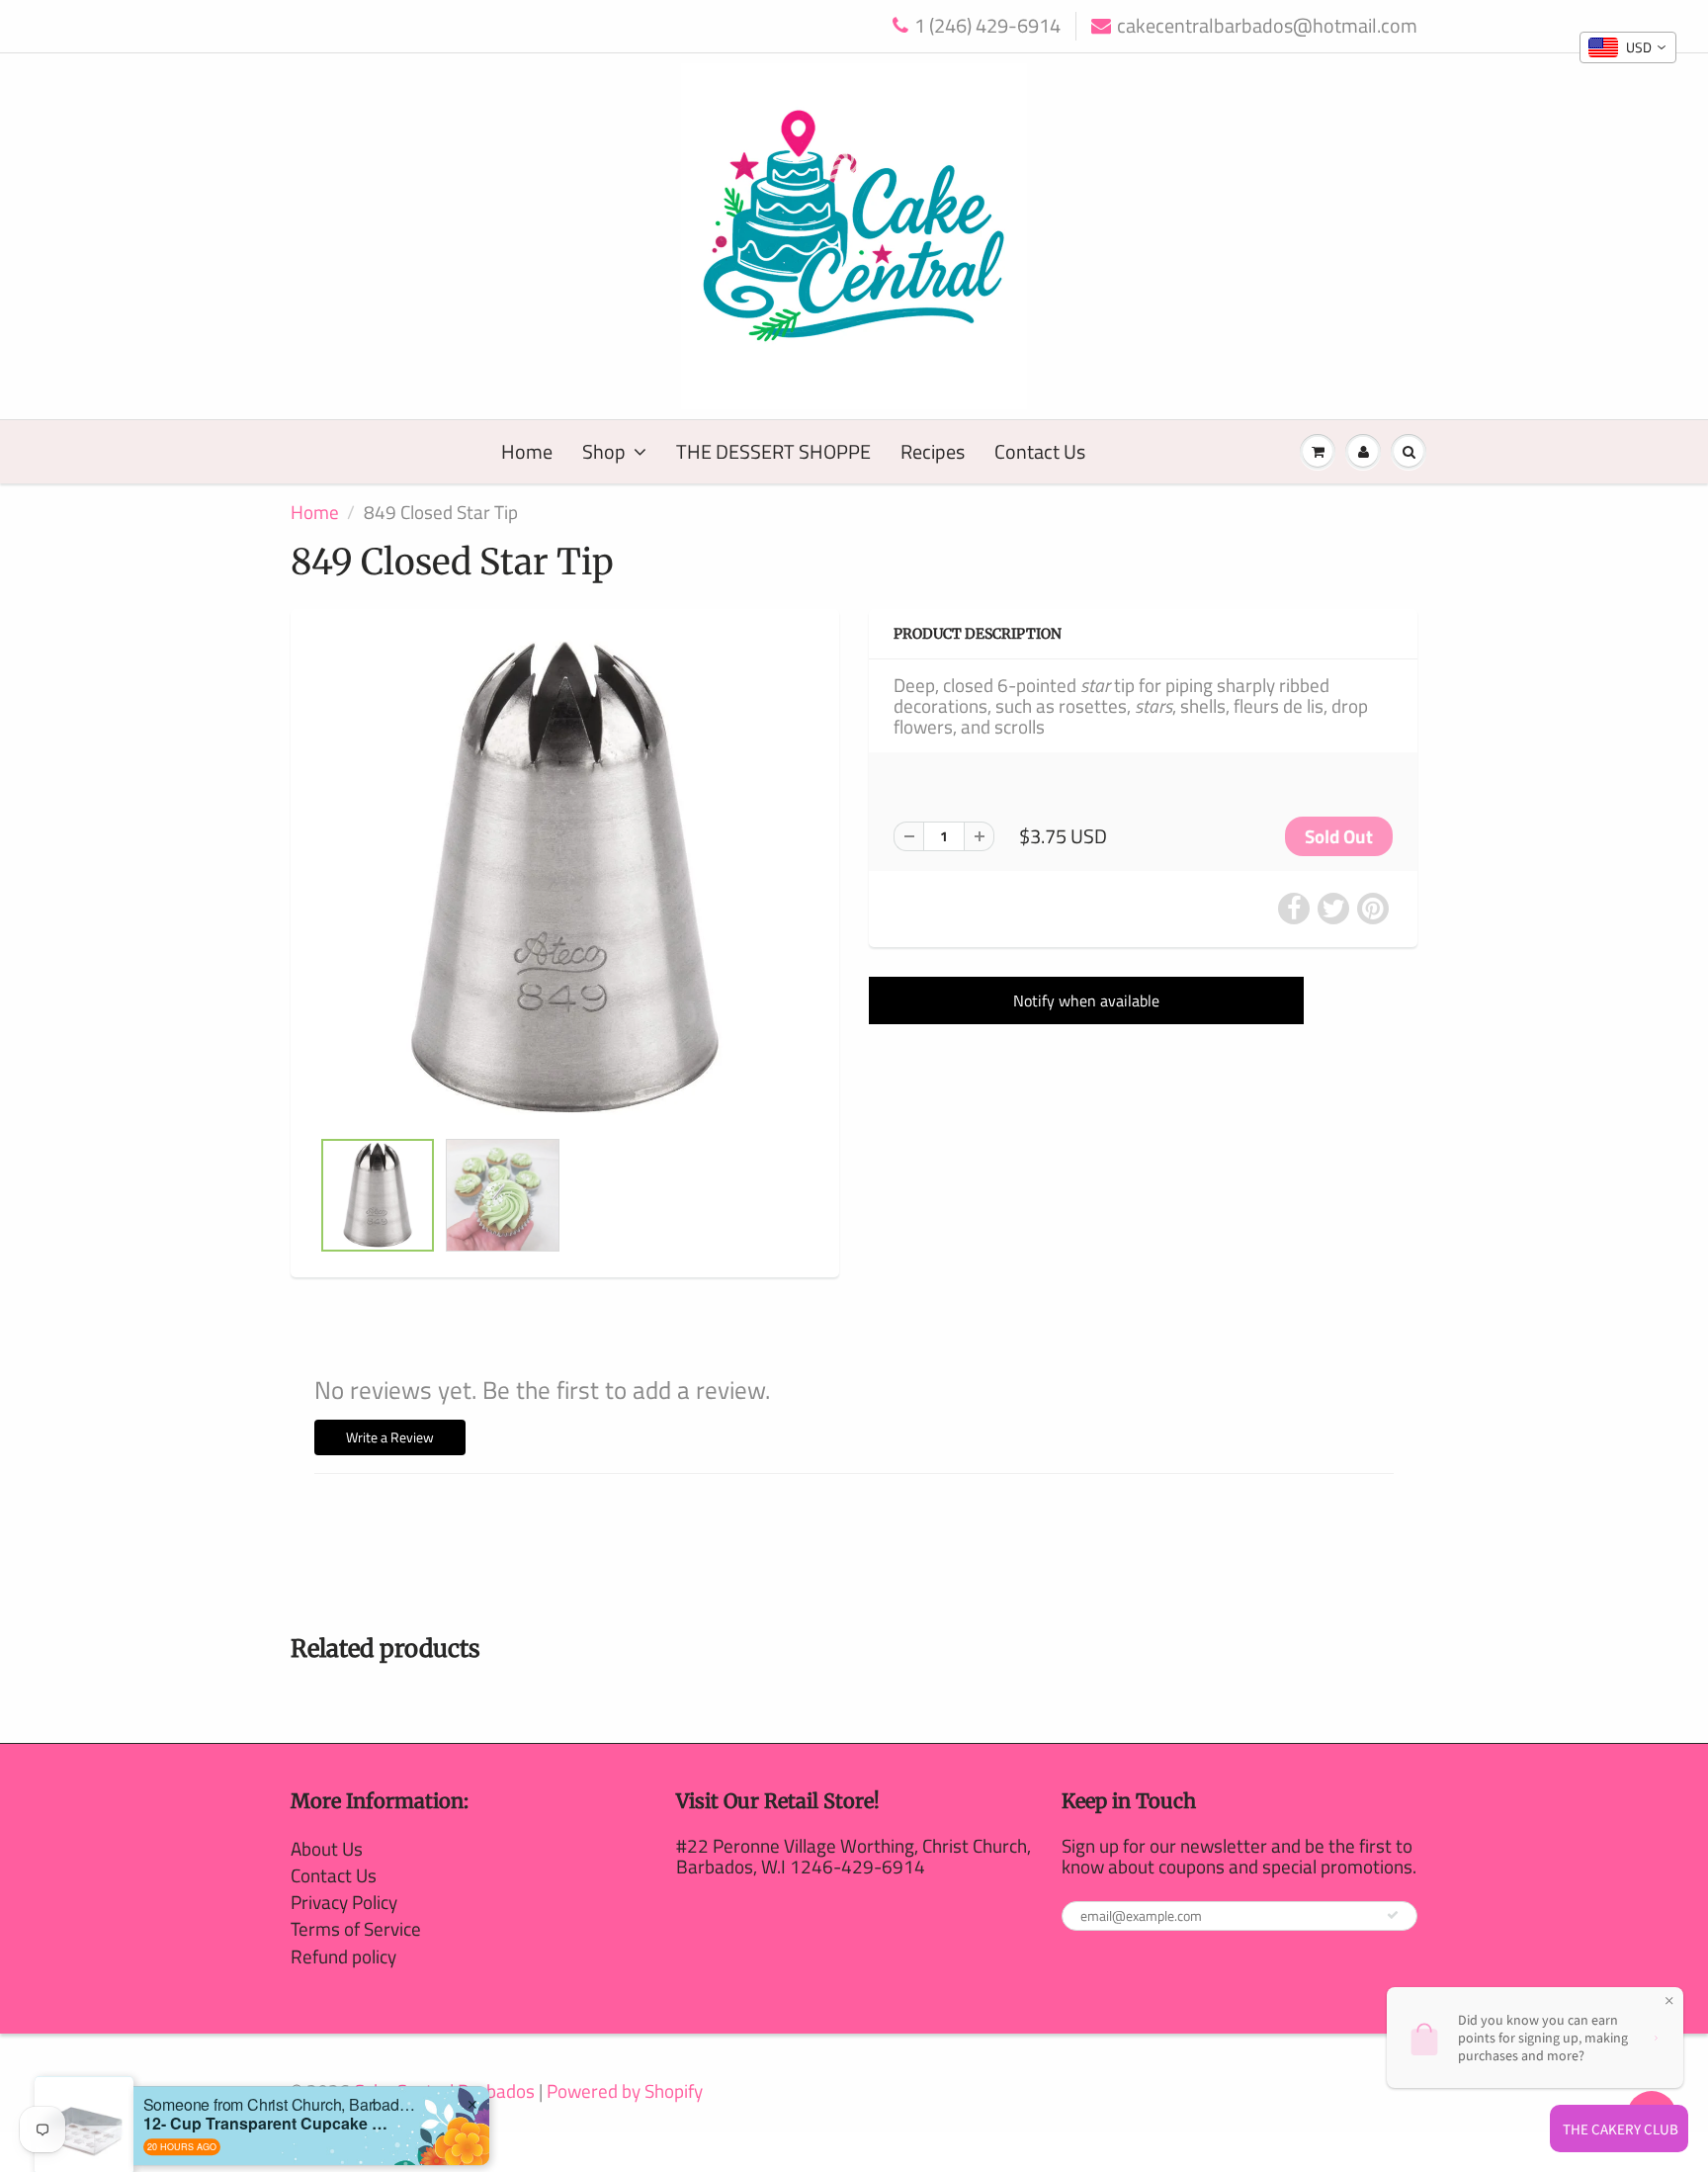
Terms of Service (356, 1928)
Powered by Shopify (625, 2090)
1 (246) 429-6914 (987, 26)
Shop (604, 451)
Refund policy (343, 1956)
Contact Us (1040, 451)
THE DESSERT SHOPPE (773, 451)
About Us (327, 1848)
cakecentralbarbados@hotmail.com (1267, 26)
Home (527, 451)
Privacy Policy (344, 1902)
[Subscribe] (1393, 1915)
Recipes (933, 451)
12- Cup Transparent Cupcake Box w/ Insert (267, 2054)
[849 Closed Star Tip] (565, 878)
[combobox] (1628, 47)
